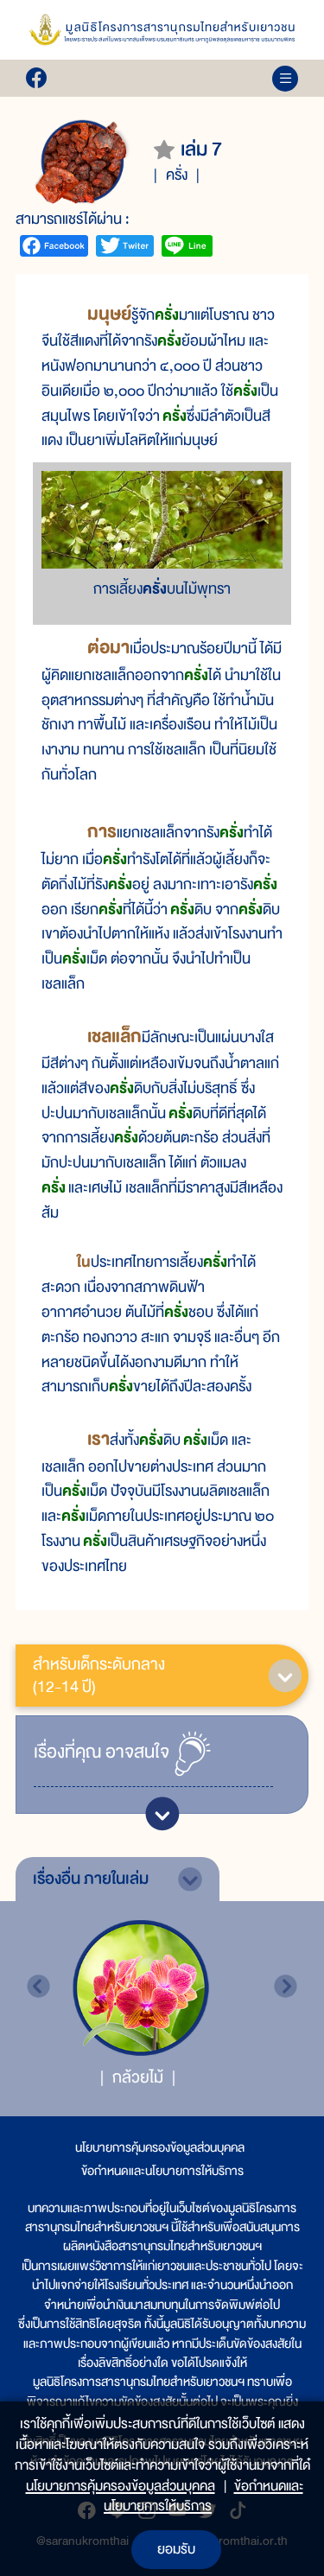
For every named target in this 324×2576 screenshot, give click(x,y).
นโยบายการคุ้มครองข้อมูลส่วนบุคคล (160, 2147)
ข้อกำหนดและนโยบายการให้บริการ (162, 2171)
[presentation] (38, 1986)
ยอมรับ (176, 2549)
